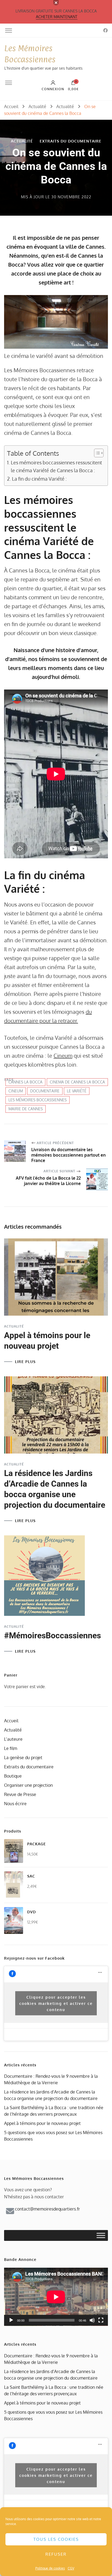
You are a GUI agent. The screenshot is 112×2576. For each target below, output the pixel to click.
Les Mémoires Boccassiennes (38, 1100)
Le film (11, 1748)
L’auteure (13, 1739)
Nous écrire (15, 1804)
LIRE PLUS (25, 1362)
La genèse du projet (23, 1758)
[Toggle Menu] (101, 2236)
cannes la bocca (25, 1082)
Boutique (13, 1776)
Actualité (22, 141)
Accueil (11, 1721)
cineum (16, 1091)
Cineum (63, 1056)
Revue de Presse (20, 1794)
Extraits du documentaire (71, 141)
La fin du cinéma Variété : (39, 479)
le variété (77, 1091)
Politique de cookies (50, 2568)
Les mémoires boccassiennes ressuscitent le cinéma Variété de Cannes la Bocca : (56, 466)
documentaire (45, 1091)
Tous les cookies (56, 2539)
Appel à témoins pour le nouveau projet (42, 2123)
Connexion (53, 89)
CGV (71, 2568)
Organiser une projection (28, 1785)
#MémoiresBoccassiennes (52, 1635)
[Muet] (92, 2320)
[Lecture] (11, 2320)
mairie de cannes (26, 1109)
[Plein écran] (101, 2320)
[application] (56, 2297)
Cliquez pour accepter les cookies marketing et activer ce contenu (56, 2003)
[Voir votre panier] (73, 84)
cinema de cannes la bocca (77, 1082)
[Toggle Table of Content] (96, 453)
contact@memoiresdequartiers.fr (47, 2209)
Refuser (56, 2554)
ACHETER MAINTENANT (57, 17)
